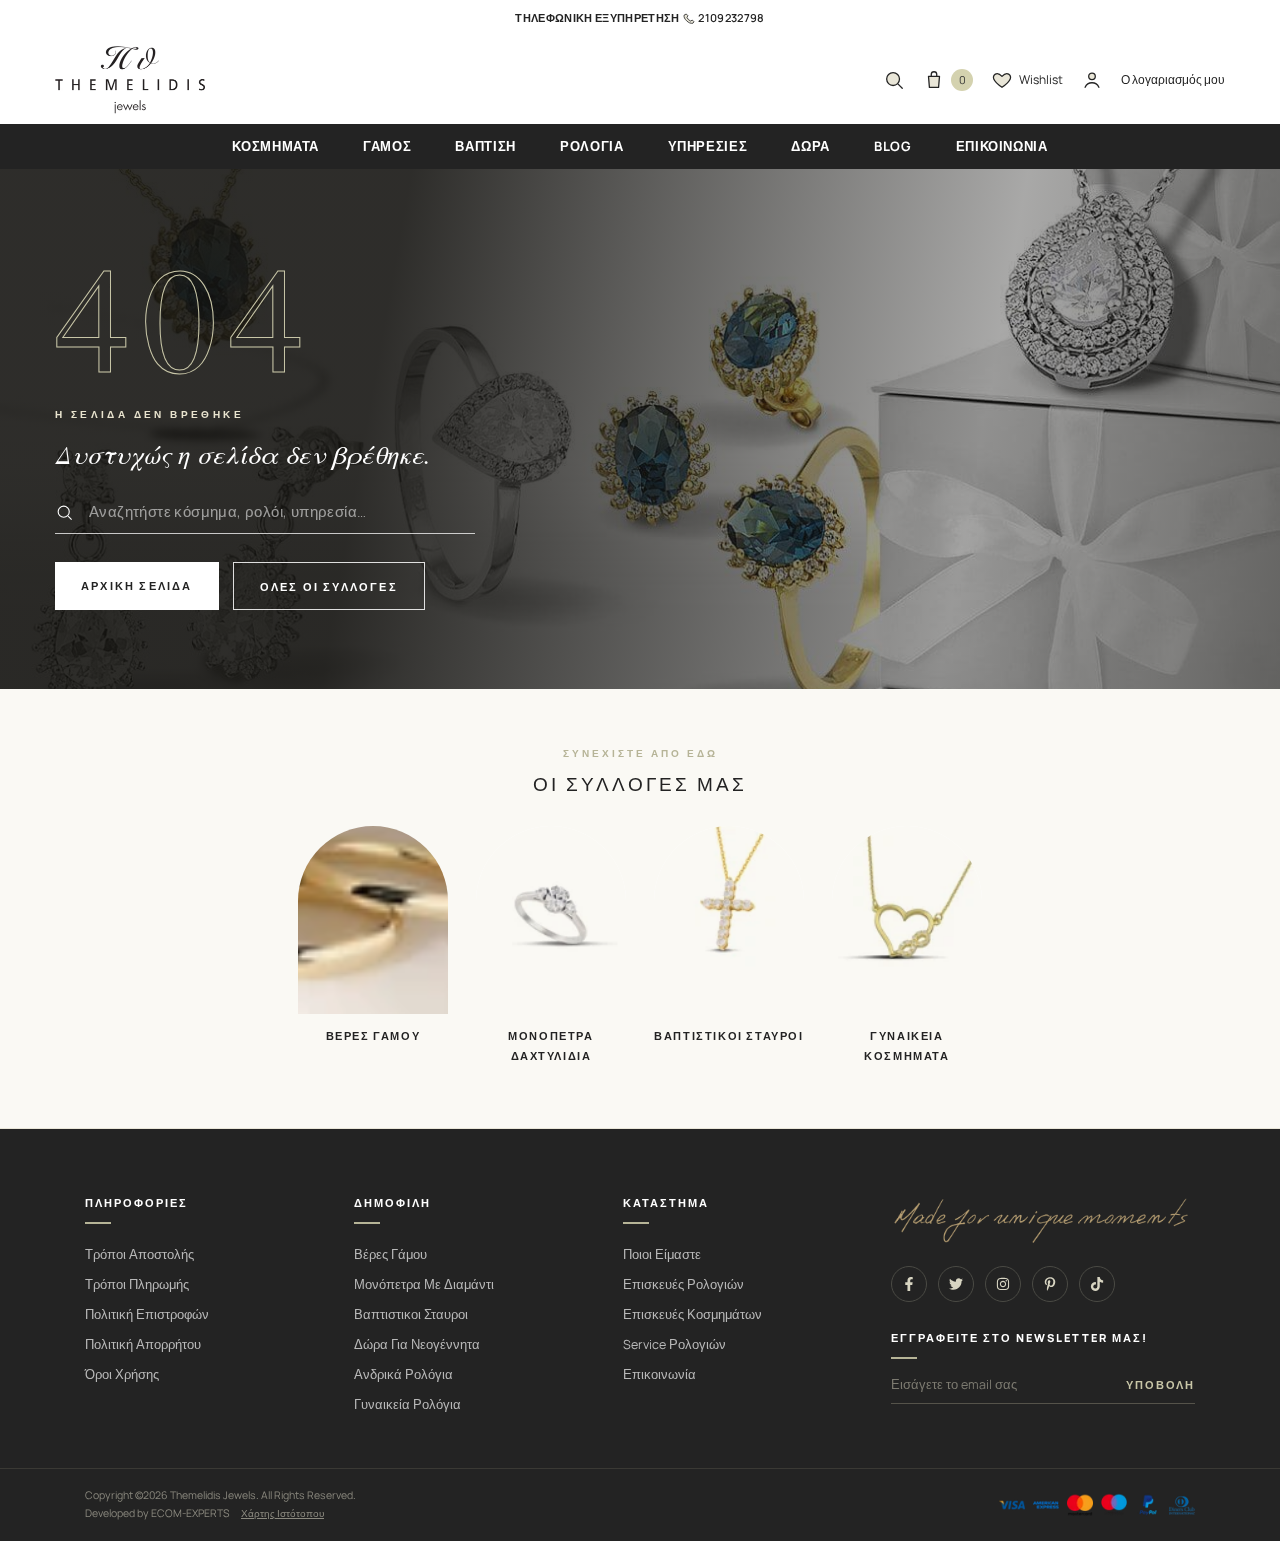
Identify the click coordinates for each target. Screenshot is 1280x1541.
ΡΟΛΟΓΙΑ (592, 146)
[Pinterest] (1050, 1284)
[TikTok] (1097, 1284)
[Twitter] (956, 1284)
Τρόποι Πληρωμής (137, 1284)
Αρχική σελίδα (137, 585)
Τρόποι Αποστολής (139, 1254)
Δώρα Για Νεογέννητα (417, 1344)
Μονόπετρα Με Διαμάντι (424, 1284)
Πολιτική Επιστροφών (147, 1314)
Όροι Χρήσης (122, 1374)
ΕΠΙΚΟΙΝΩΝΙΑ (1002, 146)
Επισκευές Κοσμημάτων (692, 1314)
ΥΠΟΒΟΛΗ (1160, 1385)
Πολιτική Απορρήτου (143, 1344)
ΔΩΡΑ (810, 146)
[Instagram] (1003, 1284)
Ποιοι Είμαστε (662, 1254)
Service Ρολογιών (674, 1344)
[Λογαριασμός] (1092, 80)
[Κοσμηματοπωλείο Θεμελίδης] (130, 80)
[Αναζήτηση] (894, 80)
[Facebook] (909, 1284)
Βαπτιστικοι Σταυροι (411, 1314)
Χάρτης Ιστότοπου (282, 1513)
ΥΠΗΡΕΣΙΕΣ (708, 146)
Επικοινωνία (659, 1374)
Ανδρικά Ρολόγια (403, 1374)
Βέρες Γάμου (390, 1254)
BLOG (893, 146)
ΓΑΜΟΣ (387, 146)
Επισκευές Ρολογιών (683, 1284)
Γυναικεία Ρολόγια (407, 1404)
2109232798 (731, 17)
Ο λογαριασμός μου (1173, 79)
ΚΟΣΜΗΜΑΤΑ (275, 146)
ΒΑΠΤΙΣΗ (485, 146)
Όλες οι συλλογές (329, 586)
